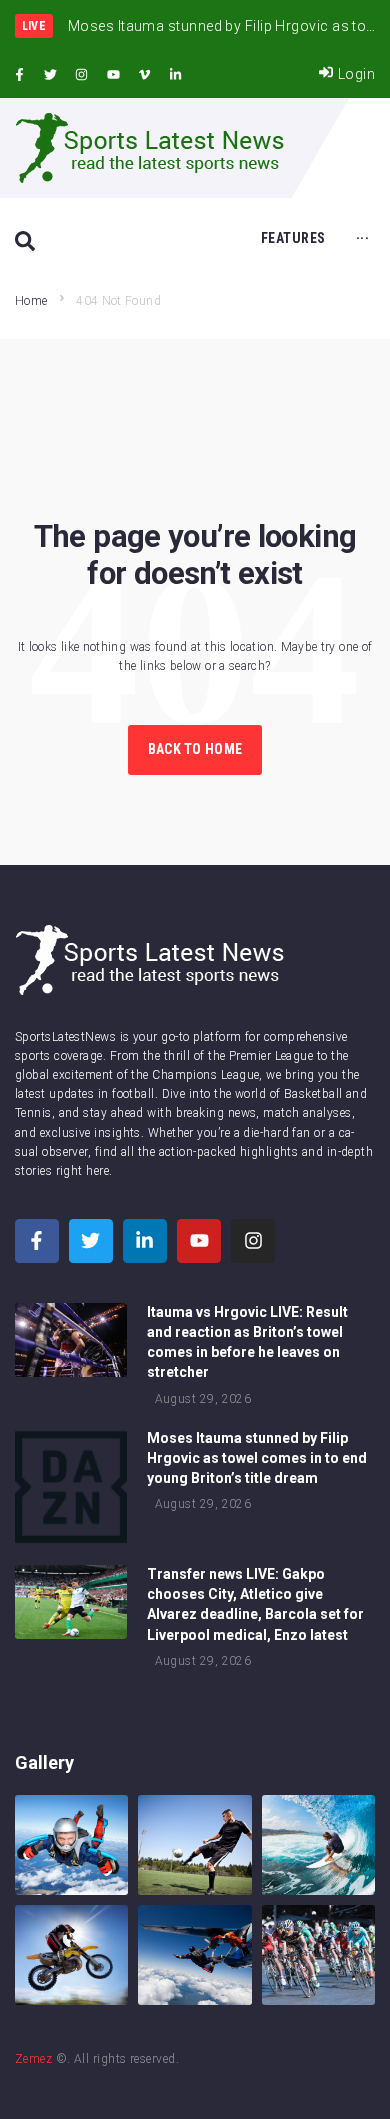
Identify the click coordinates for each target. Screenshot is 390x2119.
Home (31, 301)
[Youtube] (113, 75)
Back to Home (195, 749)
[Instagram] (82, 75)
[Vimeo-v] (145, 75)
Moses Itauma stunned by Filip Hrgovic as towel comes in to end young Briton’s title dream (257, 1458)
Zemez (33, 2059)
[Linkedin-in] (176, 75)
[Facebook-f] (19, 75)
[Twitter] (50, 75)
